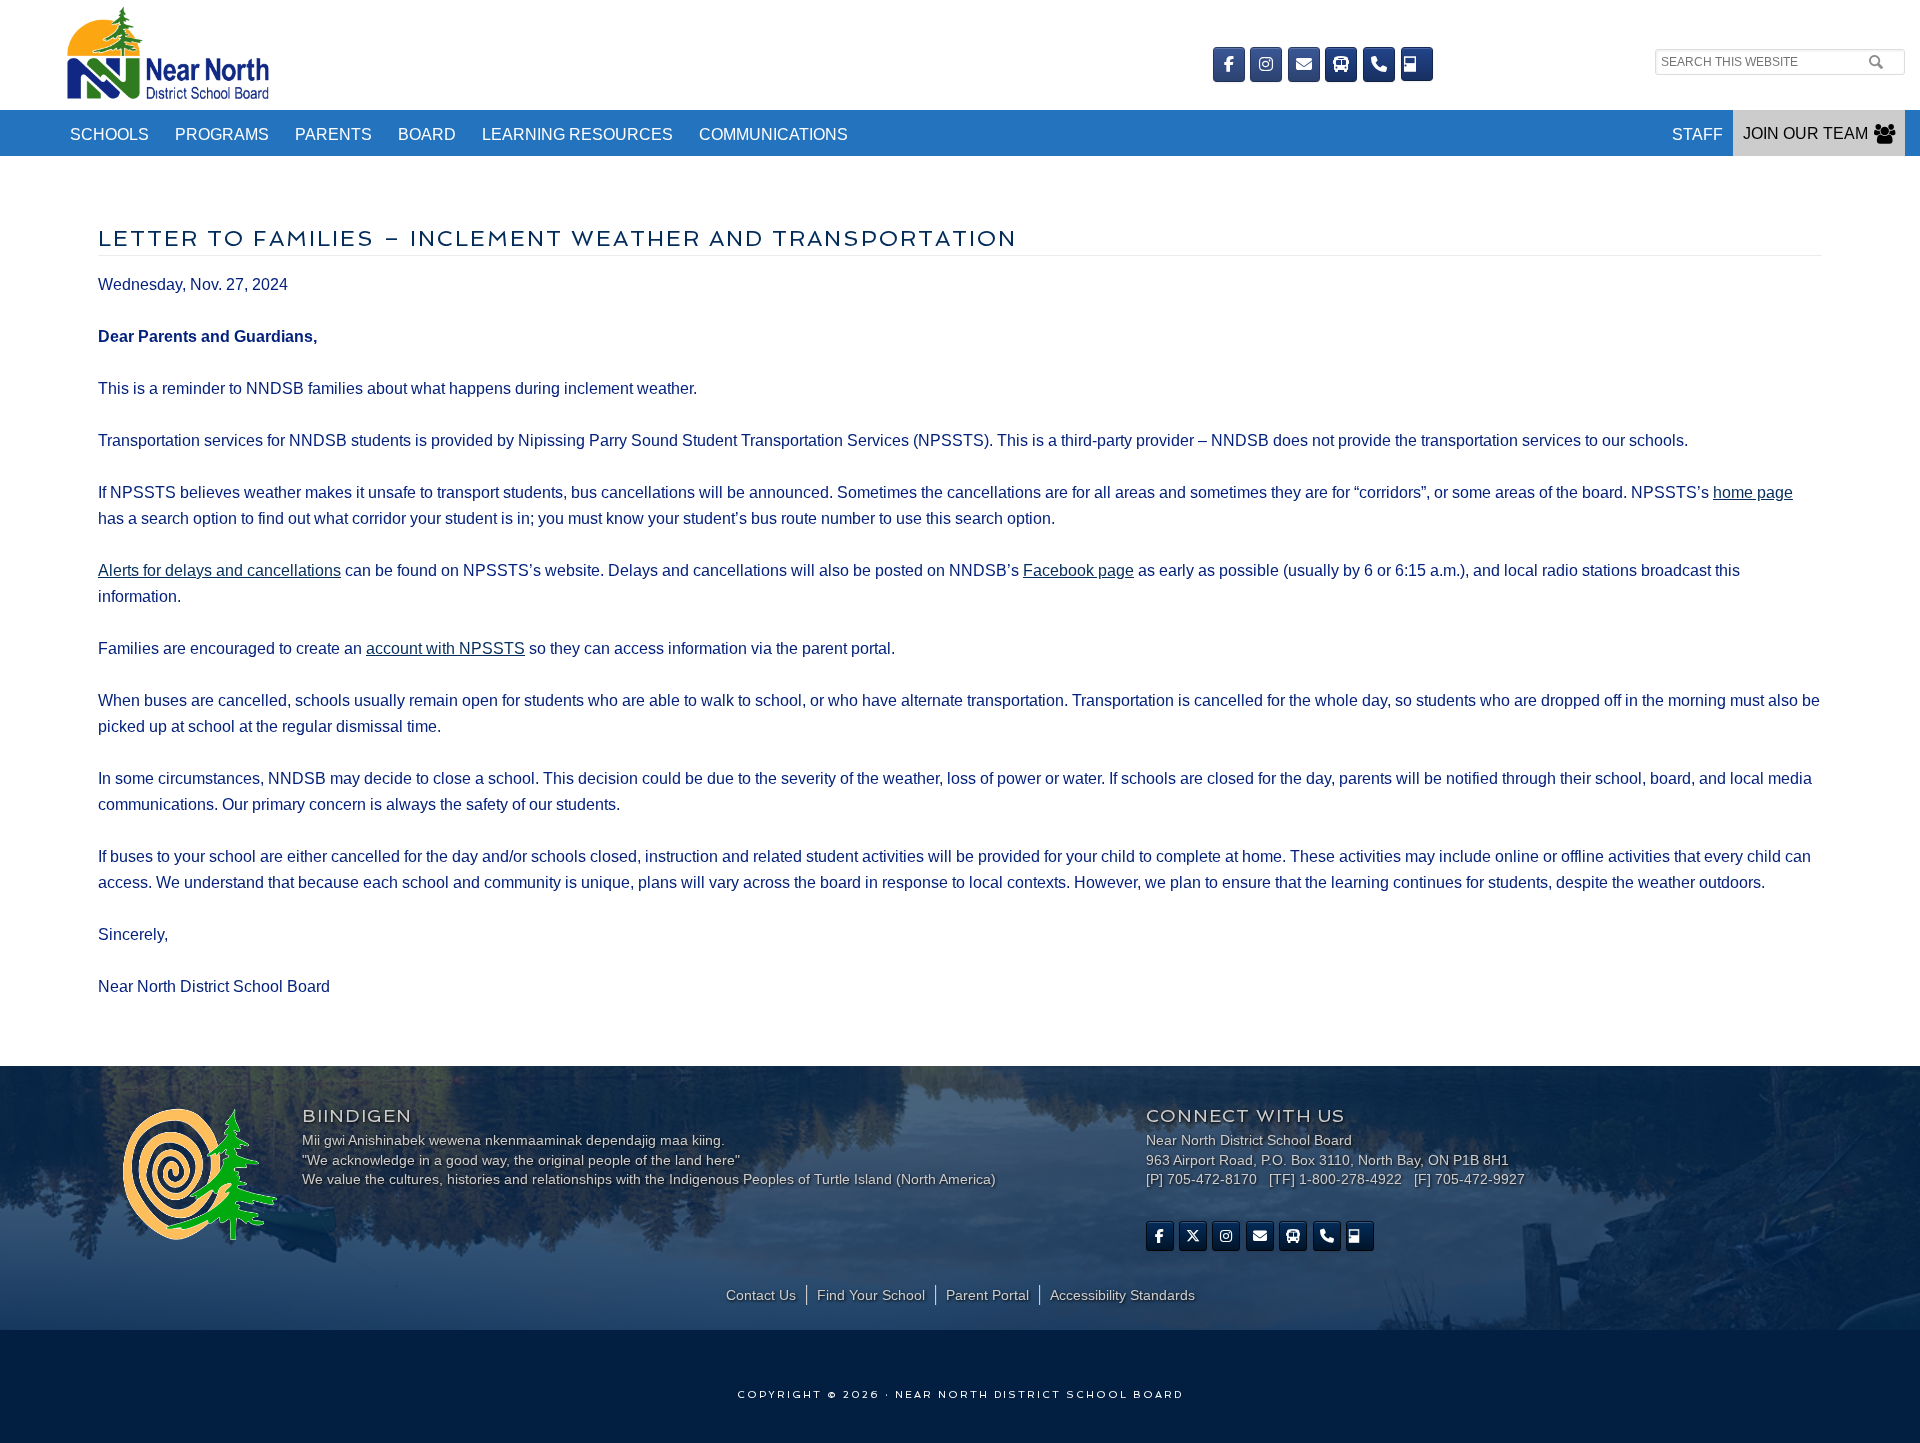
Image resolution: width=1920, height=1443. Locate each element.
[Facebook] (1229, 64)
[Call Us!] (1379, 64)
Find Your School (871, 1295)
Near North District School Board (537, 55)
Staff (1697, 134)
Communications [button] (773, 134)
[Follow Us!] (1193, 1236)
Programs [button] (222, 134)
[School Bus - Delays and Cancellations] (1341, 64)
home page (1753, 492)
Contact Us (761, 1295)
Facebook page (1078, 570)
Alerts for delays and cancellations (219, 570)
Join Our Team (1805, 133)
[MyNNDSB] (1417, 64)
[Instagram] (1266, 64)
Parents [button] (333, 134)
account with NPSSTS (445, 648)
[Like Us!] (1160, 1236)
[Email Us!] (1304, 64)
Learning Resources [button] (577, 134)
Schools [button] (109, 134)
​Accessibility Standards (1122, 1295)
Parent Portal (987, 1295)
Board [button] (427, 134)
